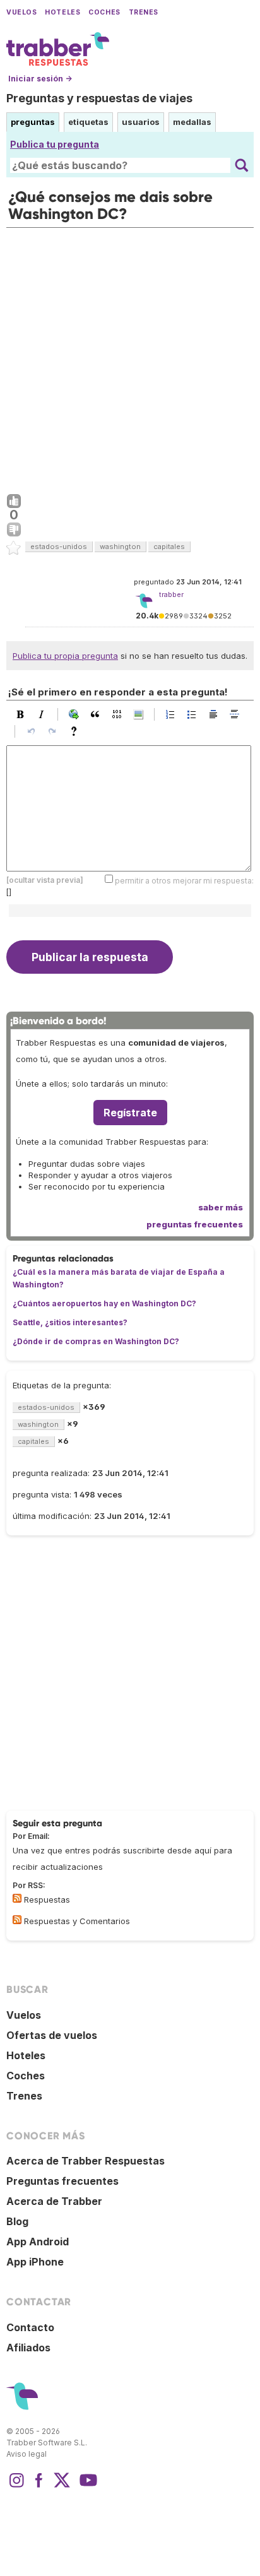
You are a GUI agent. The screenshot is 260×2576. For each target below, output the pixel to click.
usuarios (141, 122)
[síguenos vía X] (62, 2486)
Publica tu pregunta (55, 144)
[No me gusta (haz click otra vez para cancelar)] (14, 530)
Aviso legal (27, 2454)
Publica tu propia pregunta (65, 656)
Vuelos (21, 12)
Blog (17, 2221)
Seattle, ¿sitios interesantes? (70, 1322)
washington (120, 547)
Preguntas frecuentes (62, 2181)
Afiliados (28, 2348)
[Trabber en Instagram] (16, 2486)
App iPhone (35, 2262)
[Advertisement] (130, 358)
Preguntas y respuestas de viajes (99, 98)
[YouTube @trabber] (86, 2486)
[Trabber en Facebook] (39, 2486)
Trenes (144, 12)
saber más (221, 1207)
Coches (104, 12)
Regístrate (130, 1113)
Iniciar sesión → (40, 79)
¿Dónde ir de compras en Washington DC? (96, 1341)
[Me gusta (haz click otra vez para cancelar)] (14, 502)
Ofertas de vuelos (52, 2035)
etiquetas (88, 122)
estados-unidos (59, 547)
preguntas (33, 122)
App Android (38, 2242)
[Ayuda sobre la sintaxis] (77, 731)
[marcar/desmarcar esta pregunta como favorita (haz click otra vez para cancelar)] (14, 548)
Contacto (30, 2327)
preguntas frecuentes (195, 1224)
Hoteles (62, 12)
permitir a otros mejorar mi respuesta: (184, 881)
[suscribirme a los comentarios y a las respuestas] (17, 1920)
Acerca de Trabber (54, 2201)
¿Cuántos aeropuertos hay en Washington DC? (104, 1303)
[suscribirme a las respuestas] (17, 1898)
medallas (192, 122)
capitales (169, 547)
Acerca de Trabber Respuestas (86, 2161)
